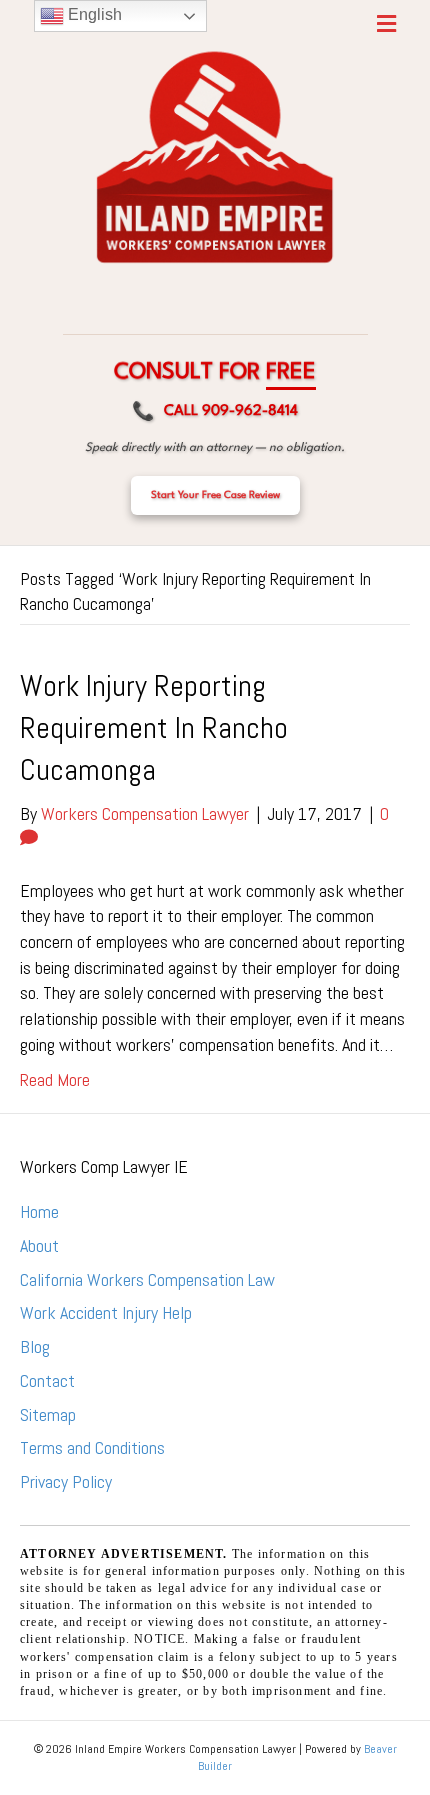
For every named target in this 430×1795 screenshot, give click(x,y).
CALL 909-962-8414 (215, 412)
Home (39, 1211)
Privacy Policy (66, 1481)
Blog (35, 1346)
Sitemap (48, 1414)
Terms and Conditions (92, 1447)
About (39, 1245)
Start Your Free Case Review (215, 495)
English (93, 14)
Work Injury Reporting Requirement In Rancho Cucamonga (154, 728)
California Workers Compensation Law (147, 1279)
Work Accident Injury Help (106, 1312)
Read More (55, 1079)
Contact (47, 1380)
